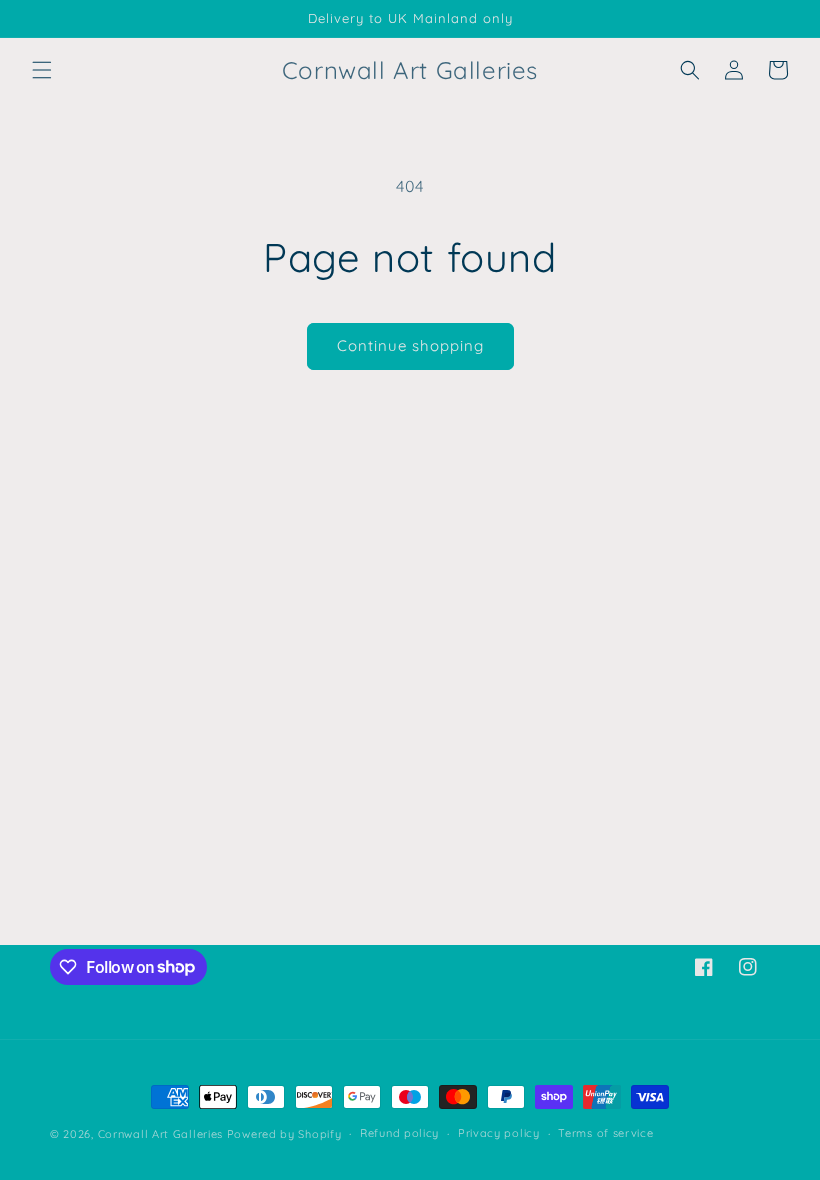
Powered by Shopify (284, 1134)
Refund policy (399, 1133)
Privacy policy (499, 1133)
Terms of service (605, 1133)
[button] (42, 70)
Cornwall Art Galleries (160, 1134)
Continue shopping (410, 345)
